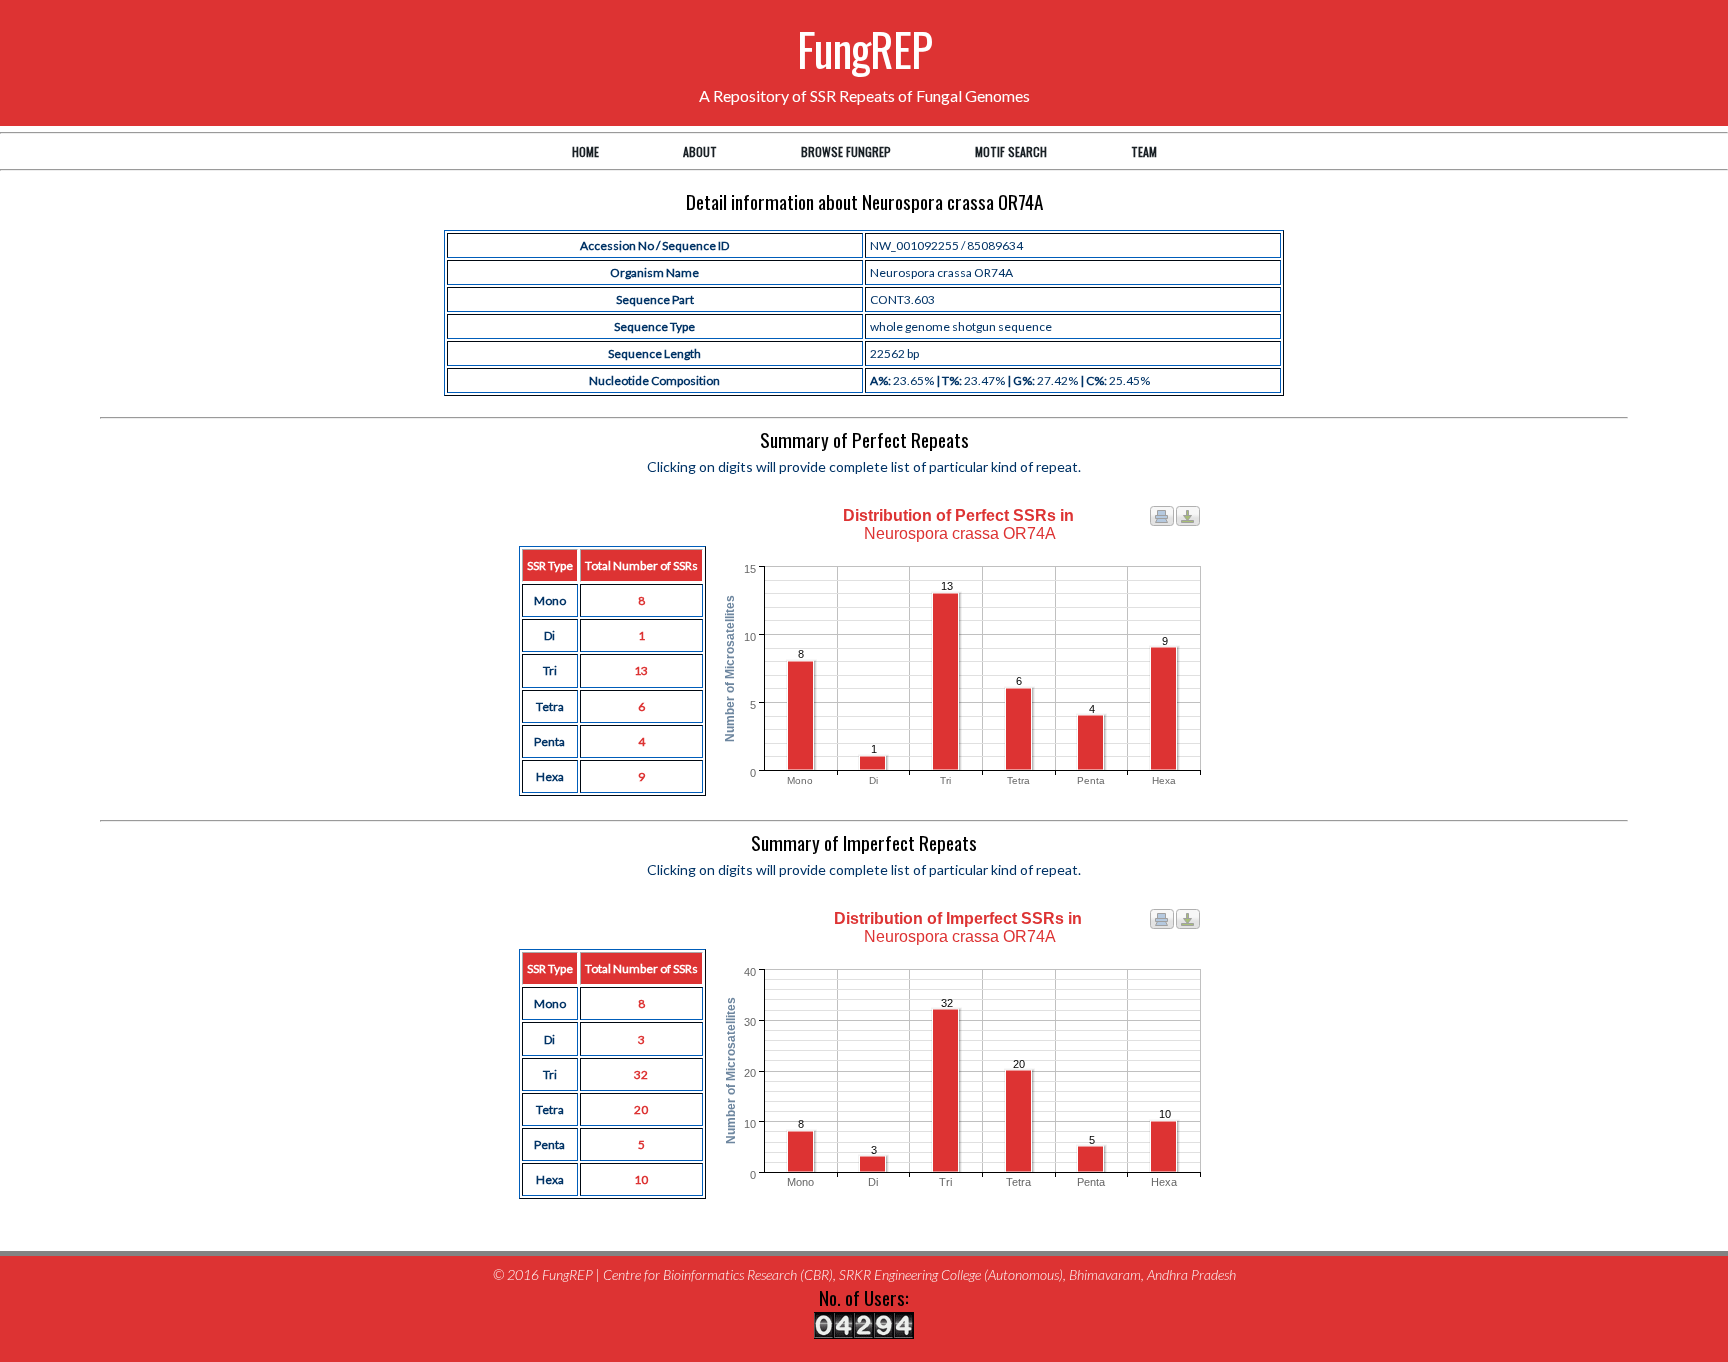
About (700, 151)
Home (585, 151)
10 (641, 1179)
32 (641, 1074)
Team (1144, 151)
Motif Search (1011, 151)
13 (641, 670)
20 (641, 1109)
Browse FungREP (846, 151)
